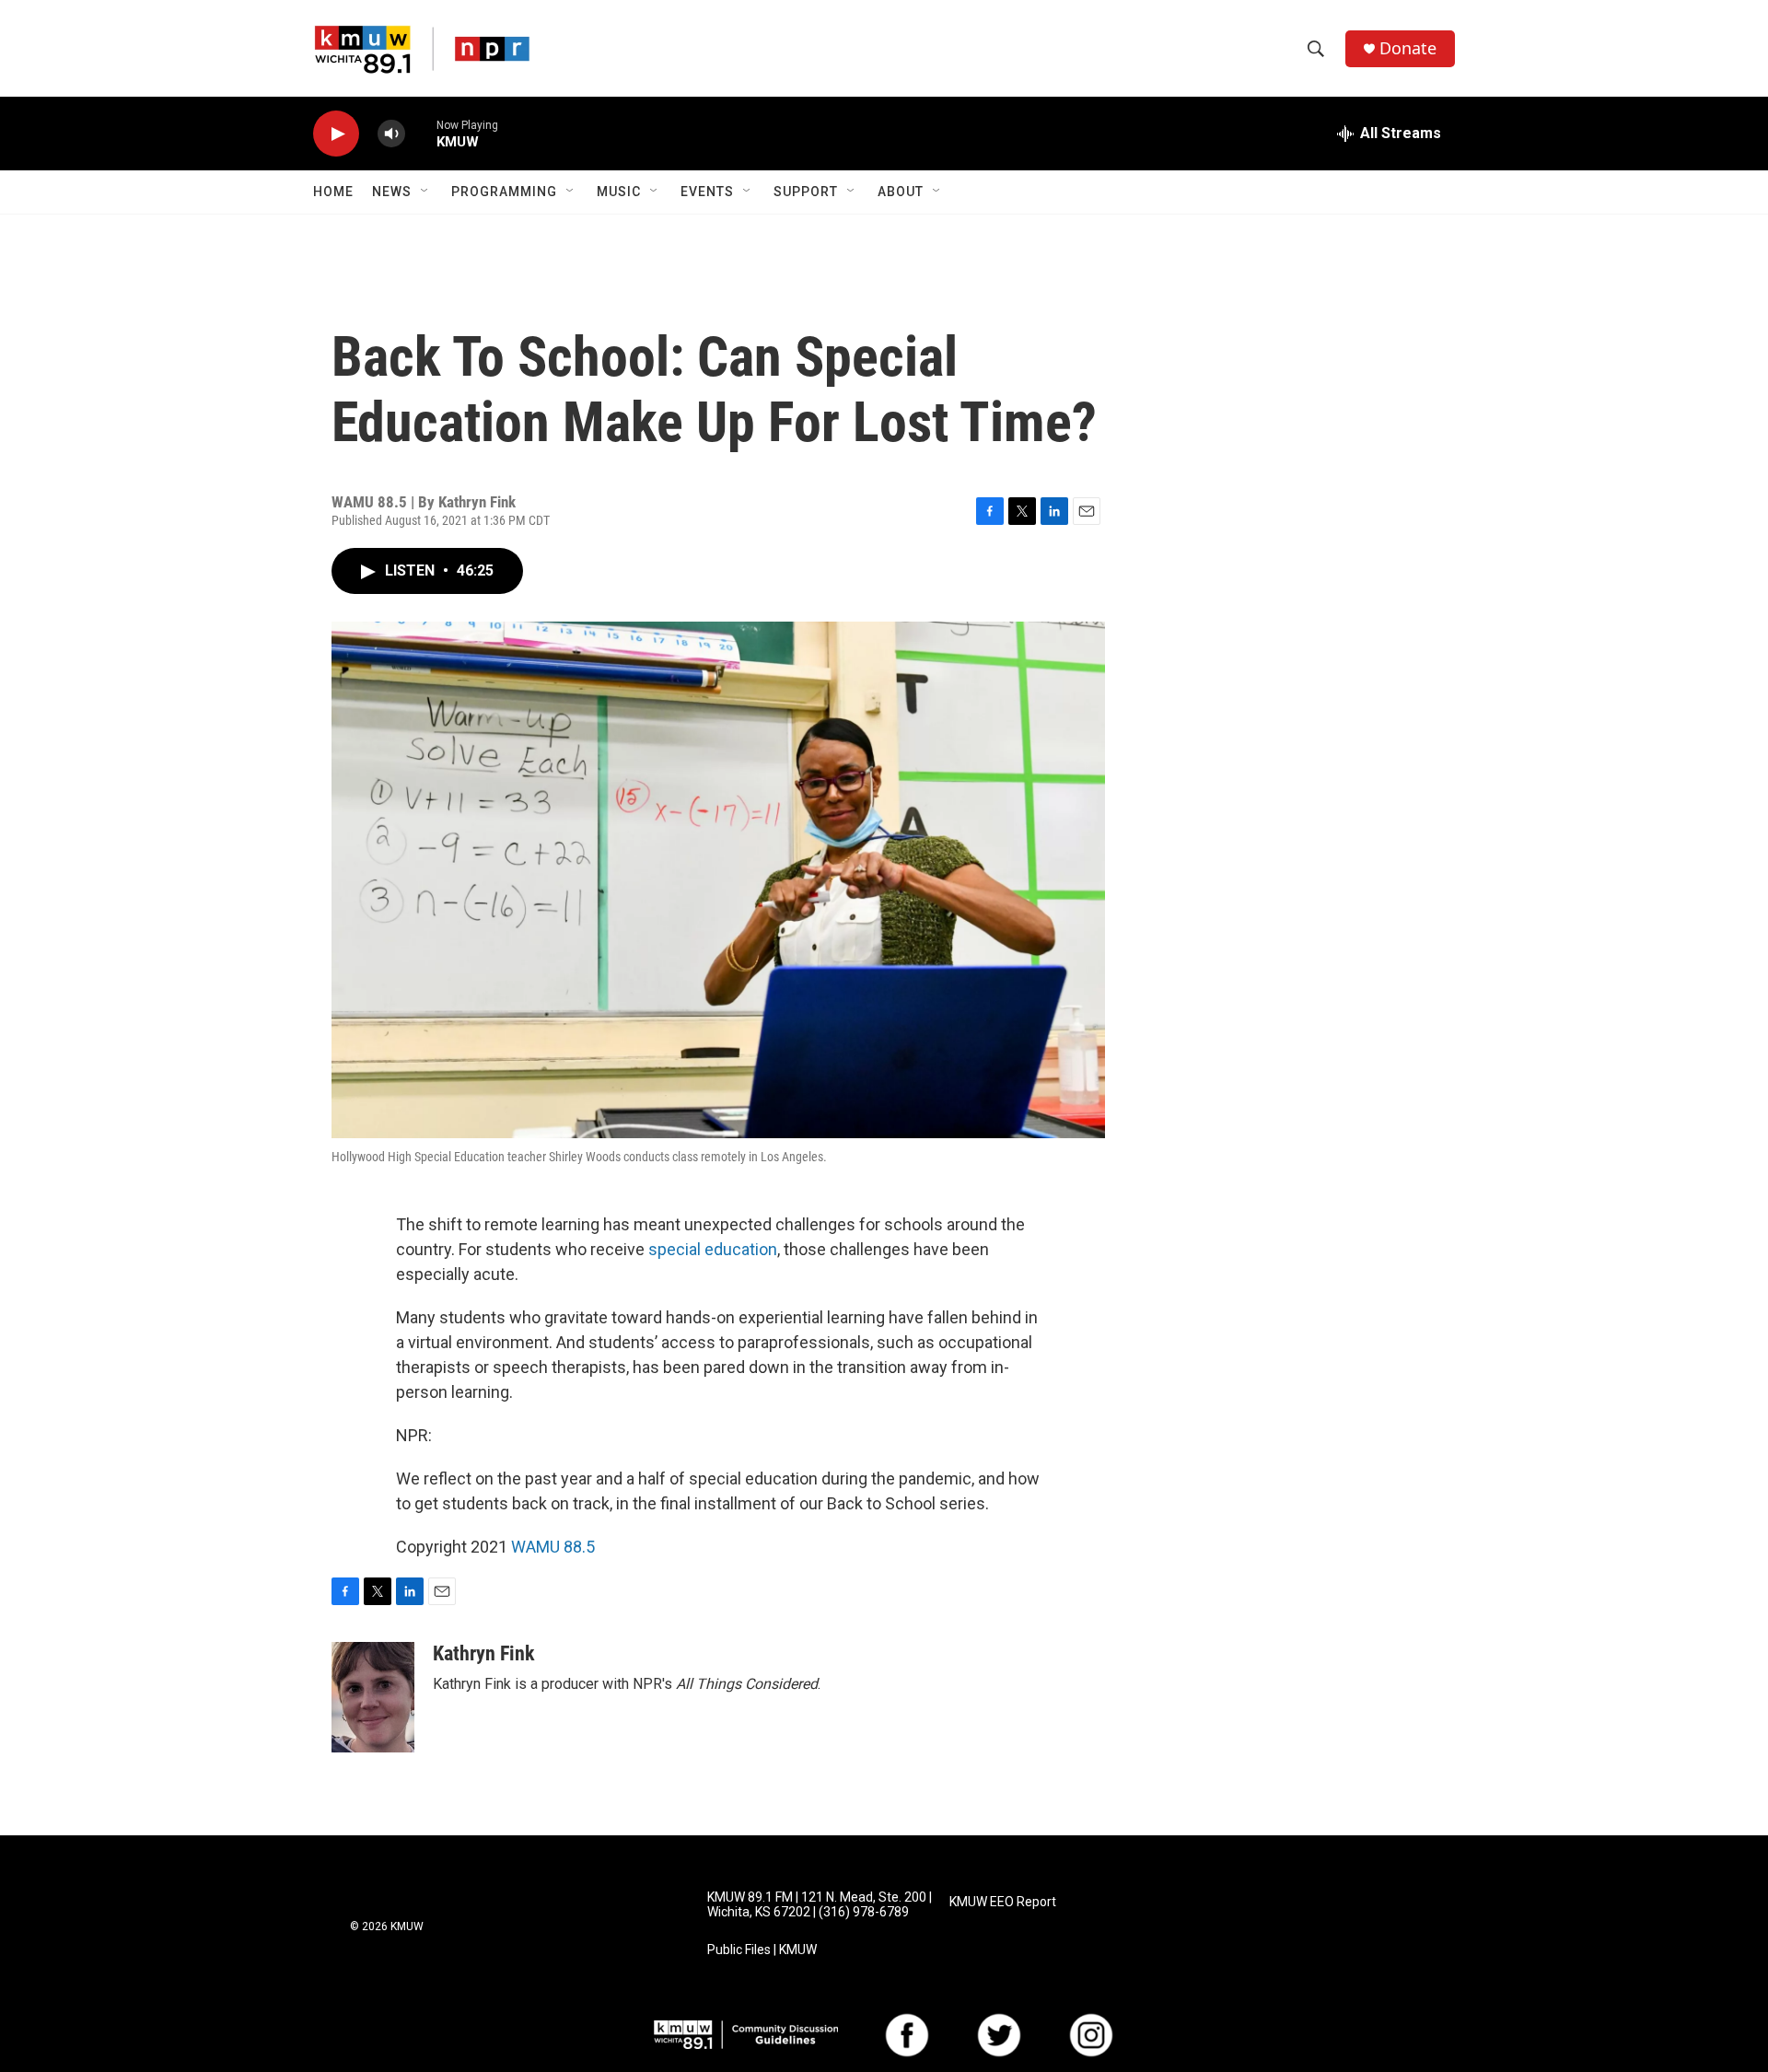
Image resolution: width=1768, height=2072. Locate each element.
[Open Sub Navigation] (425, 192)
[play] (336, 134)
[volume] (391, 134)
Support (806, 192)
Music (619, 192)
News (392, 192)
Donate (1408, 48)
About (901, 192)
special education (713, 1249)
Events (707, 192)
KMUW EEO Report (1003, 1902)
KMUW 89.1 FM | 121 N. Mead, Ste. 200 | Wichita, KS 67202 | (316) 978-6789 (820, 1905)
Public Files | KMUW (762, 1950)
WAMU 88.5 (553, 1547)
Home (333, 192)
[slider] (421, 133)
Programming (504, 192)
